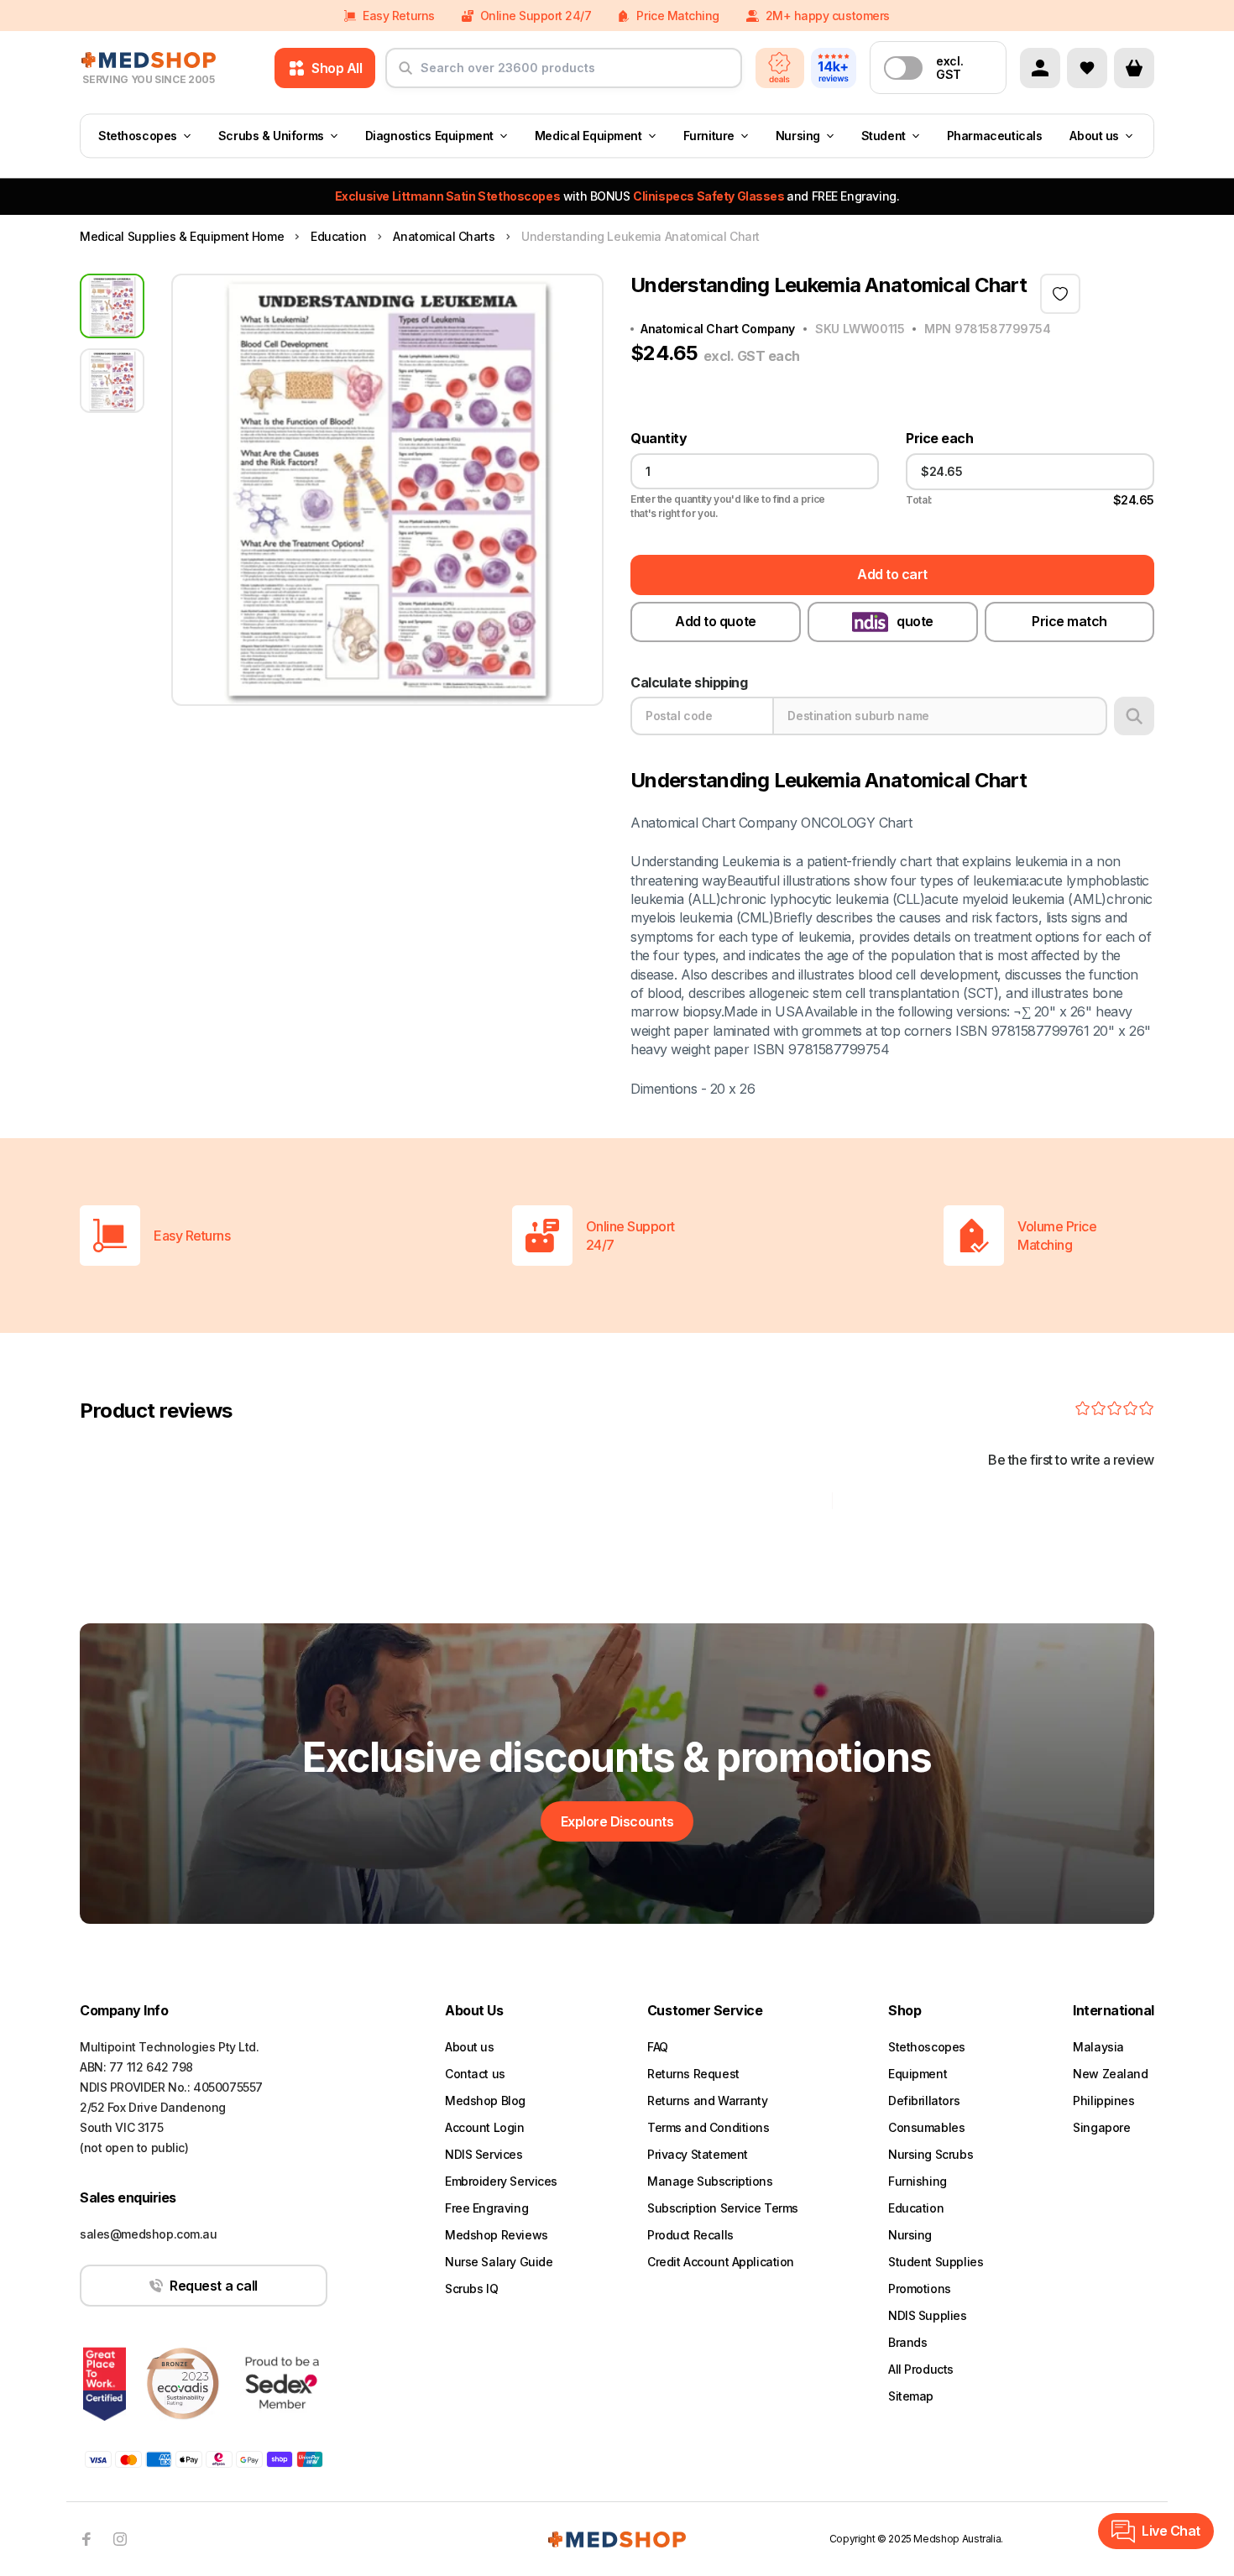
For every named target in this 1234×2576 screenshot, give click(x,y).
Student (884, 136)
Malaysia (1098, 2047)
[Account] (1040, 68)
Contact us (475, 2074)
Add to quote (715, 621)
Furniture (709, 136)
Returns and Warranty (708, 2101)
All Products (921, 2369)
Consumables (926, 2127)
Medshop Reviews (497, 2235)
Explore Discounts (617, 1821)
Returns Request (693, 2074)
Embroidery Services (501, 2181)
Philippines (1103, 2101)
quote (915, 621)
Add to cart (892, 574)
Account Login (485, 2127)
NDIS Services (484, 2154)
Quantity (659, 439)
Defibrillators (924, 2101)
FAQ (658, 2047)
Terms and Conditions (709, 2127)
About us (1094, 136)
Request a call (213, 2286)
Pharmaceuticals (995, 136)
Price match (1069, 621)
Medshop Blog (485, 2101)
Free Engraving (486, 2208)
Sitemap (911, 2396)
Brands (907, 2342)
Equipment (918, 2074)
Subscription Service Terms (723, 2208)
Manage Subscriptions (710, 2181)
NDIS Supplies (928, 2315)
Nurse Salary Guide (499, 2262)
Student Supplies (936, 2262)
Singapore (1101, 2127)
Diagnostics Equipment (429, 136)
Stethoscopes (138, 136)
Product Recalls (690, 2235)
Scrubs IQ (471, 2289)
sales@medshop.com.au (149, 2234)
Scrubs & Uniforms (271, 136)
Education (916, 2208)
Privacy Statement (698, 2154)
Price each (939, 439)
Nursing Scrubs (931, 2154)
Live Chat (1171, 2531)
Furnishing (918, 2181)
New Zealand (1110, 2074)
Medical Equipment (588, 136)
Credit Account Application (721, 2262)
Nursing (798, 136)
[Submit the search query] (405, 75)
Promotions (920, 2289)
